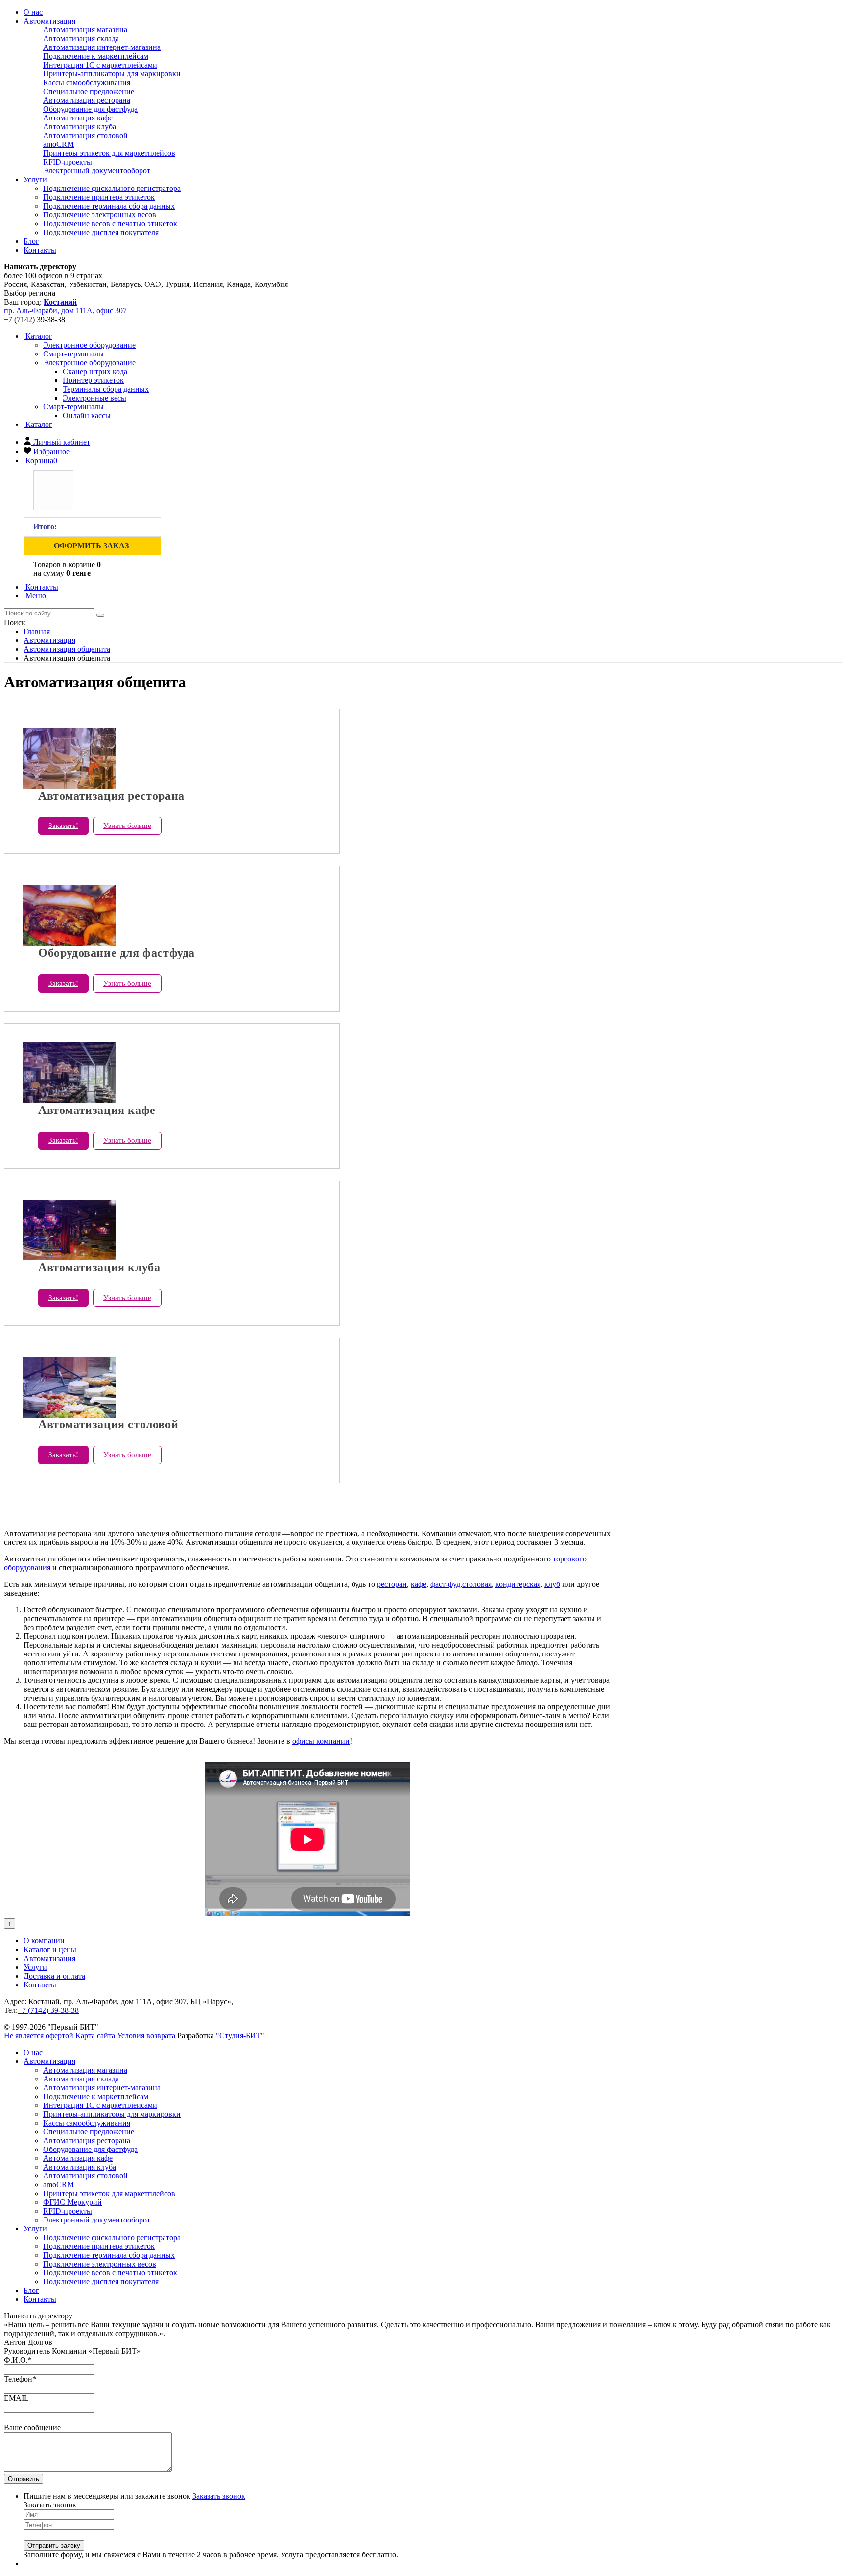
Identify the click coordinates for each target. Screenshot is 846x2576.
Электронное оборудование (89, 363)
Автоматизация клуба (80, 127)
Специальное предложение (89, 91)
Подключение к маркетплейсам (96, 56)
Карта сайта (95, 2036)
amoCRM (59, 144)
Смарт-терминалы (73, 407)
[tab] (89, 345)
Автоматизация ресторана (87, 100)
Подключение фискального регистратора (112, 188)
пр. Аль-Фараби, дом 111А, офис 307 (65, 311)
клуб (552, 1584)
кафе (419, 1584)
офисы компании (321, 1741)
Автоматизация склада (81, 38)
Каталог (38, 336)
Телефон (20, 2379)
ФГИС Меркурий (72, 2202)
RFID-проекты (68, 162)
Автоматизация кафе (78, 118)
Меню (35, 596)
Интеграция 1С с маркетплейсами (100, 65)
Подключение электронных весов (100, 215)
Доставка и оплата (54, 1976)
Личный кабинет (62, 442)
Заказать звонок (219, 2496)
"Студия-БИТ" (240, 2036)
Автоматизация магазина (85, 30)
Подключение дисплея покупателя (101, 232)
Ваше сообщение (32, 2427)
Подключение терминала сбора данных (109, 206)
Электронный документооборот (97, 171)
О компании (44, 1941)
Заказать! (63, 826)
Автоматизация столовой (85, 135)
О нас (33, 12)
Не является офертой (39, 2036)
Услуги (35, 179)
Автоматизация (49, 21)
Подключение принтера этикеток (99, 197)
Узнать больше (127, 826)
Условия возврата (146, 2036)
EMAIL (16, 2398)
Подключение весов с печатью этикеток (110, 224)
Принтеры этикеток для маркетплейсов (109, 153)
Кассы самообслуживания (87, 83)
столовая (477, 1584)
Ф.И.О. (18, 2360)
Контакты (40, 250)
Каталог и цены (50, 1950)
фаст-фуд (445, 1584)
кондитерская (518, 1584)
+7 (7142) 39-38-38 (48, 2010)
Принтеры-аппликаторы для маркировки (112, 74)
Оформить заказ (92, 546)
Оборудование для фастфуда (90, 109)
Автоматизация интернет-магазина (102, 47)
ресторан (392, 1584)
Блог (31, 241)
